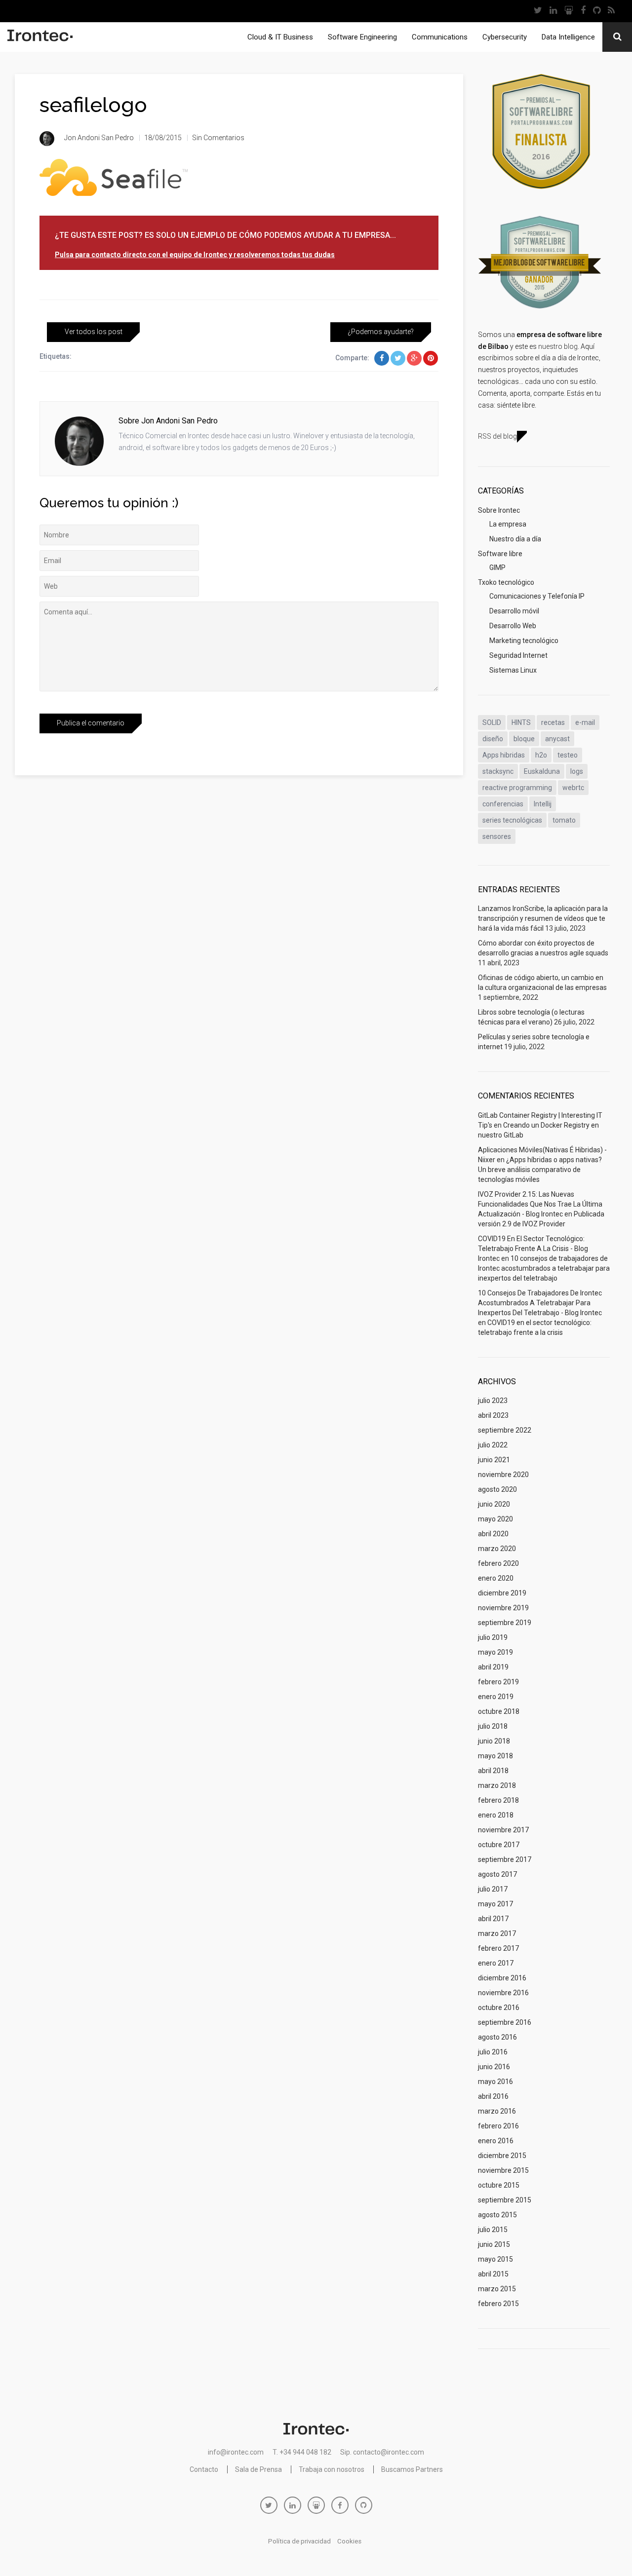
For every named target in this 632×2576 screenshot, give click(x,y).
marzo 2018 (497, 1785)
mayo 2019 (495, 1652)
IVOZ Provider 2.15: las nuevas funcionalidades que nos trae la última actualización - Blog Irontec (540, 1204)
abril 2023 (493, 1415)
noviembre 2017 (503, 1830)
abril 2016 (493, 2096)
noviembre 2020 (503, 1475)
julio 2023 (493, 1401)
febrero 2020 (498, 1563)
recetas (553, 722)
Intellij (543, 804)
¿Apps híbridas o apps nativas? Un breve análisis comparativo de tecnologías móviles (540, 1170)
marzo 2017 (497, 1933)
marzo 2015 (497, 2289)
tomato (564, 820)
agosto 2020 (497, 1489)
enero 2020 (496, 1578)
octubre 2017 (499, 1845)
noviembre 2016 (503, 1993)
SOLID (492, 722)
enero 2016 (496, 2141)
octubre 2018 (499, 1711)
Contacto (204, 2469)
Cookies (349, 2541)
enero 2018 (496, 1815)
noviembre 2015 (503, 2170)
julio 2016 (493, 2052)
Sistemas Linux (513, 670)
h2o (541, 755)
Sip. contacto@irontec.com (382, 2452)
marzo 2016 (497, 2111)
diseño (493, 739)
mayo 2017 (495, 1904)
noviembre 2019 (503, 1608)
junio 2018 (494, 1741)
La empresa (508, 524)
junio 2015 (494, 2244)
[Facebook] (583, 11)
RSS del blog (497, 436)
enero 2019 (496, 1697)
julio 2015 (493, 2230)
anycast (557, 739)
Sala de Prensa (258, 2469)
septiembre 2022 (505, 1430)
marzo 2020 (497, 1549)
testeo (568, 755)
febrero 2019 (498, 1682)
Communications (440, 37)
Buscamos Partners (412, 2469)
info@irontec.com (236, 2452)
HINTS (521, 722)
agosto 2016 (497, 2037)
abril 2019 (493, 1667)
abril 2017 (493, 1919)
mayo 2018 (495, 1756)
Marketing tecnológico (524, 641)
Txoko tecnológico (506, 582)
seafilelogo (93, 105)
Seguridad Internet (518, 655)
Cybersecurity (505, 37)
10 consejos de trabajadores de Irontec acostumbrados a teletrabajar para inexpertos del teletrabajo (544, 1268)
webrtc (573, 788)
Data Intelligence (568, 37)
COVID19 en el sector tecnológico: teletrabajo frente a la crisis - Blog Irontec (533, 1249)
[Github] (596, 11)
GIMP (497, 568)
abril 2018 (493, 1771)
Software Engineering (362, 37)
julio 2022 (493, 1445)
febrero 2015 (498, 2304)
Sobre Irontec (499, 510)
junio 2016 (494, 2067)
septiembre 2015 (505, 2200)
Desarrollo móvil (514, 611)
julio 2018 (493, 1726)
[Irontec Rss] (611, 11)
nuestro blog (558, 346)
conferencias (503, 804)
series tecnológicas (512, 820)
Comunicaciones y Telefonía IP (537, 596)
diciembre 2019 (502, 1593)
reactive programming (517, 788)
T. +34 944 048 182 (302, 2452)
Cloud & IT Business (280, 37)
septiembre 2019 (505, 1623)
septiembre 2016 (505, 2022)
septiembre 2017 (505, 1859)
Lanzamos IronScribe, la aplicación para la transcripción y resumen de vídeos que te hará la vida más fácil (543, 918)
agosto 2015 (497, 2215)
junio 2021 (494, 1460)
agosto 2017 (497, 1874)
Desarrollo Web (513, 626)
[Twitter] (538, 11)
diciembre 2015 (502, 2156)
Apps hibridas (504, 755)
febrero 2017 (498, 1948)
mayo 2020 (495, 1519)
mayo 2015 (495, 2259)
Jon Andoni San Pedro (99, 138)
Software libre (500, 554)
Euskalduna (542, 771)
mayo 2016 (495, 2082)
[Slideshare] (569, 11)
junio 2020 (494, 1504)
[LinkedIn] (553, 11)
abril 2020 (493, 1534)
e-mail (585, 722)
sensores (497, 836)
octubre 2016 (499, 2008)
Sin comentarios (218, 138)
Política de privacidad (299, 2541)
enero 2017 (496, 1963)
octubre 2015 (499, 2185)
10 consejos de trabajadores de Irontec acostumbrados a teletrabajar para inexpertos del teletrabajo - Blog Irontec (540, 1303)
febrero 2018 (498, 1800)
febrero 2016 (498, 2126)
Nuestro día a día (515, 539)
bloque (524, 739)
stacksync (498, 771)
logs (577, 771)
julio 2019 (493, 1637)
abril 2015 (493, 2274)
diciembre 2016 (502, 1978)
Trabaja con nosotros (332, 2469)
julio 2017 (493, 1889)
